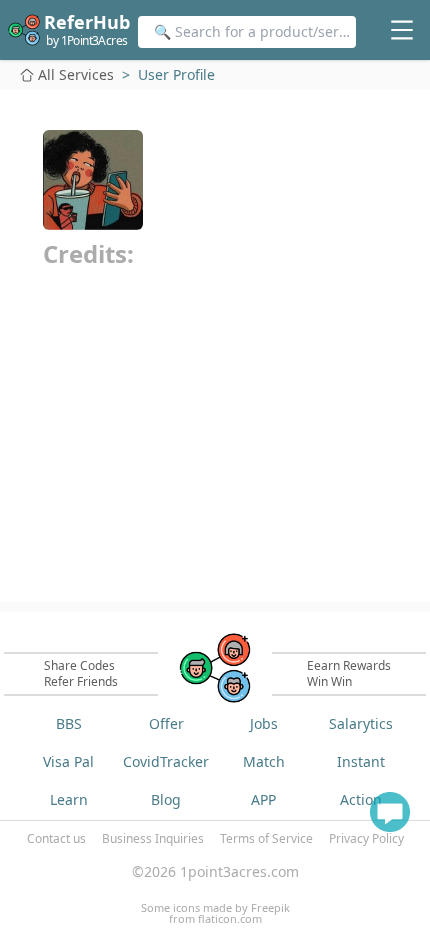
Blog (166, 799)
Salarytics (361, 723)
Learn (69, 799)
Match (264, 761)
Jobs (264, 723)
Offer (166, 723)
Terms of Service (266, 839)
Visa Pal (68, 761)
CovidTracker (166, 761)
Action (361, 799)
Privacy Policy (366, 839)
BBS (69, 723)
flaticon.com (230, 918)
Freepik (270, 907)
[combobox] (247, 32)
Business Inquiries (153, 839)
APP (263, 799)
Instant (361, 761)
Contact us (56, 839)
